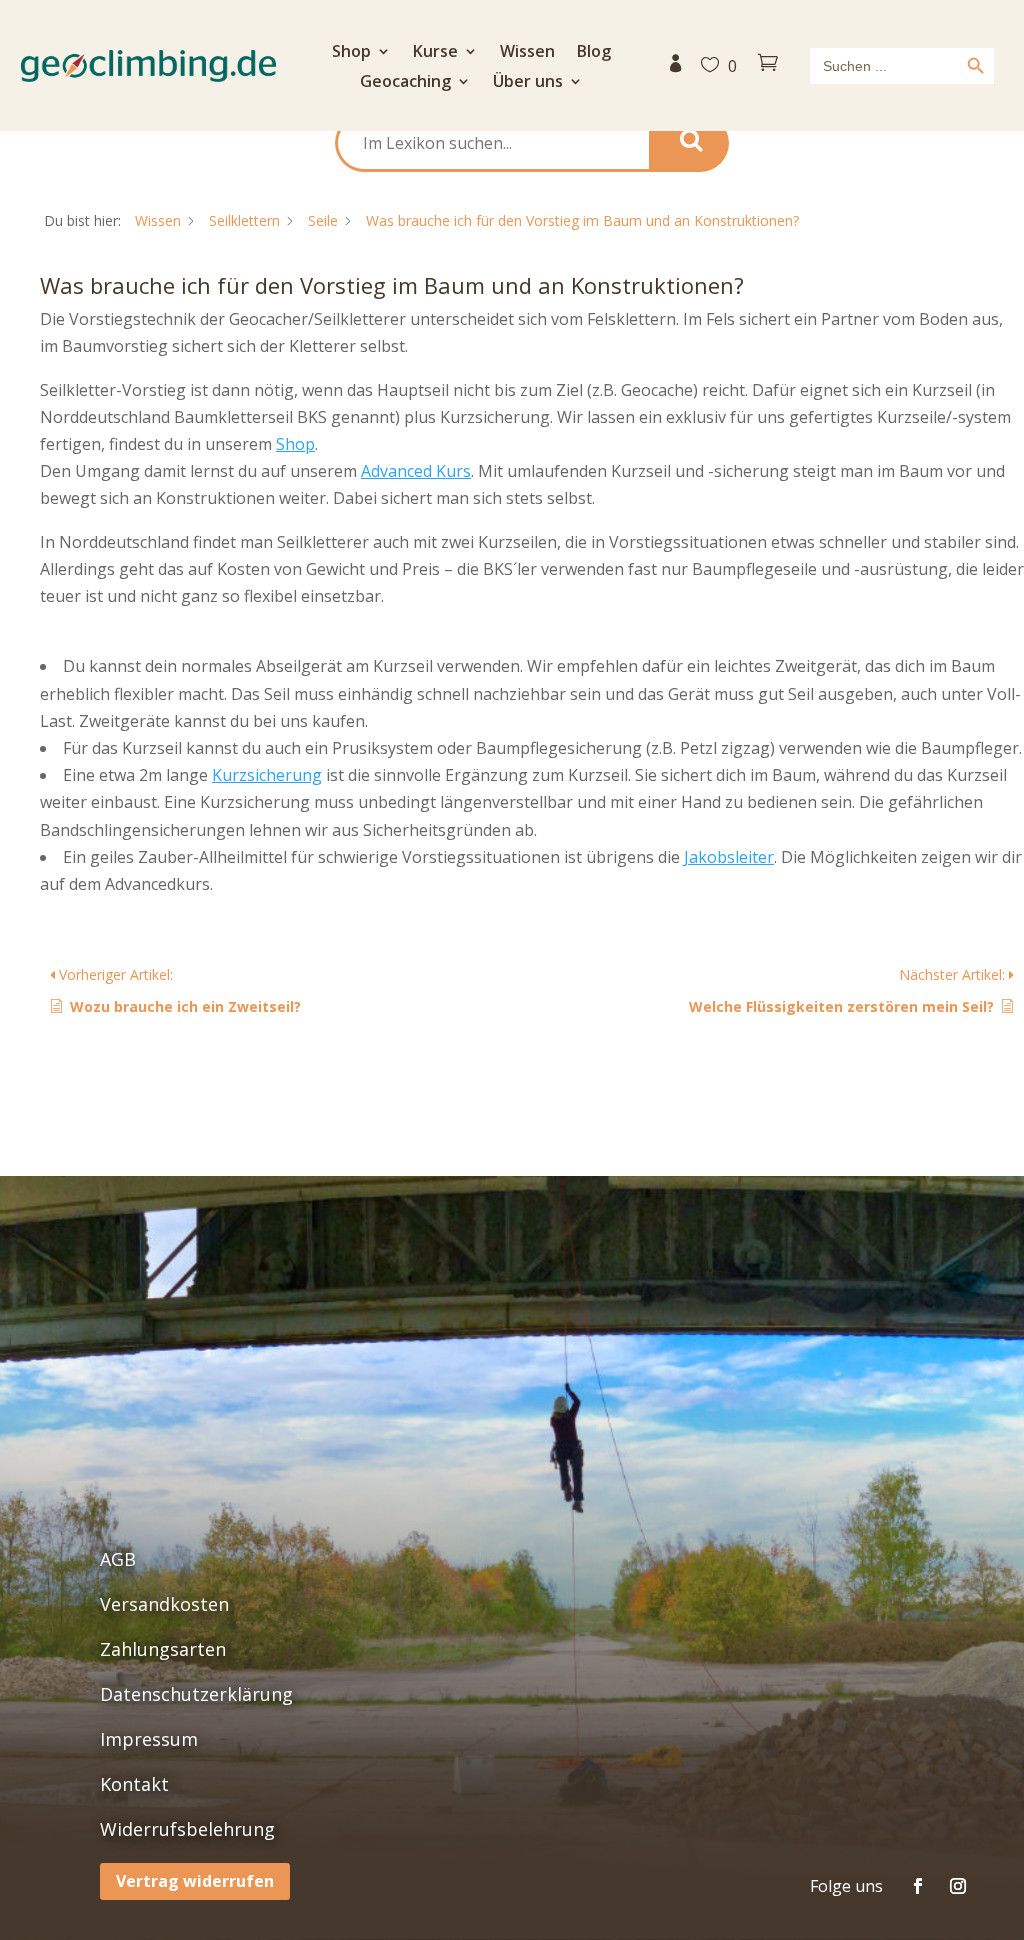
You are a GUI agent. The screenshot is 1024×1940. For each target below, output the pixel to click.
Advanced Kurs (416, 471)
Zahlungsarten (163, 1649)
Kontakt (134, 1784)
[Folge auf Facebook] (918, 1886)
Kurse (435, 53)
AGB (118, 1559)
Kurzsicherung (267, 775)
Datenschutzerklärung (196, 1694)
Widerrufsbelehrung (187, 1829)
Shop (351, 53)
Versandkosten (164, 1604)
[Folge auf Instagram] (958, 1886)
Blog (594, 53)
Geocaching (405, 83)
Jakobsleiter (729, 857)
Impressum (149, 1739)
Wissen (527, 53)
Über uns (528, 83)
